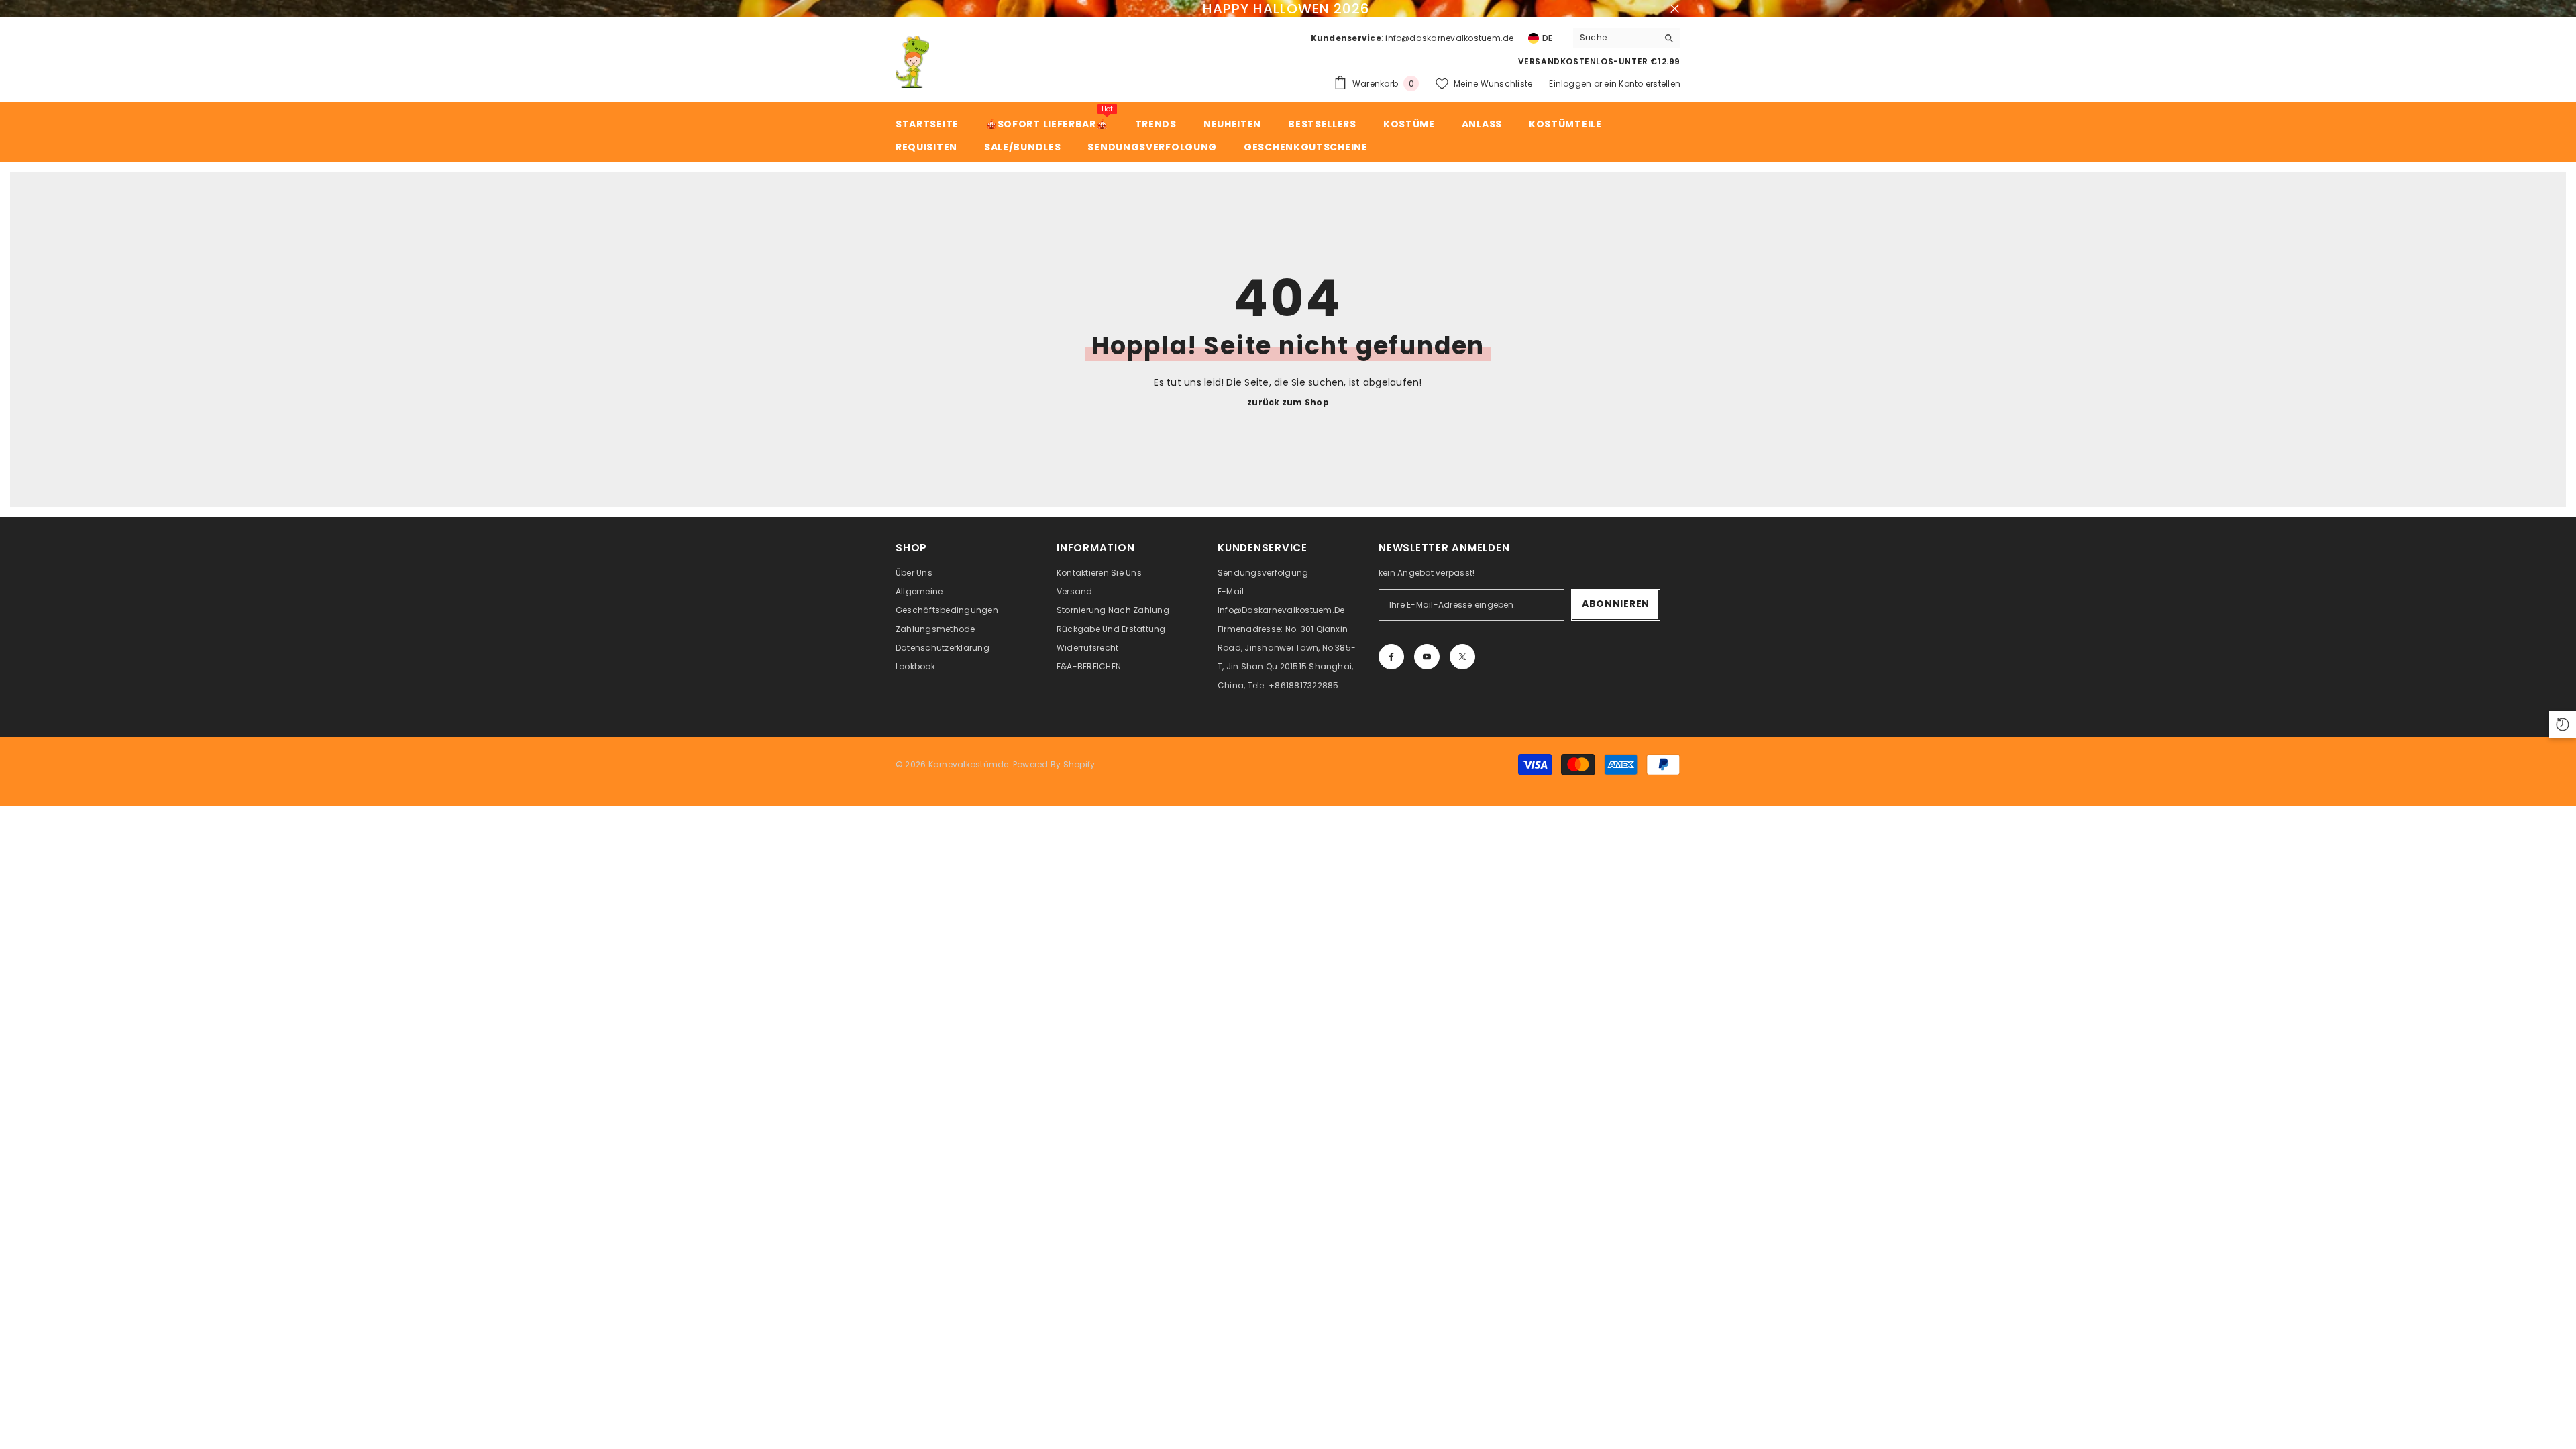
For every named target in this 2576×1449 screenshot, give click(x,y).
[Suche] (1627, 38)
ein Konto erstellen (1642, 84)
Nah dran (1675, 9)
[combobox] (1615, 38)
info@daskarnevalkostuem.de (1449, 38)
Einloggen (1570, 84)
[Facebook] (1391, 657)
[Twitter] (1462, 657)
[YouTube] (1427, 657)
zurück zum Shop (1288, 402)
